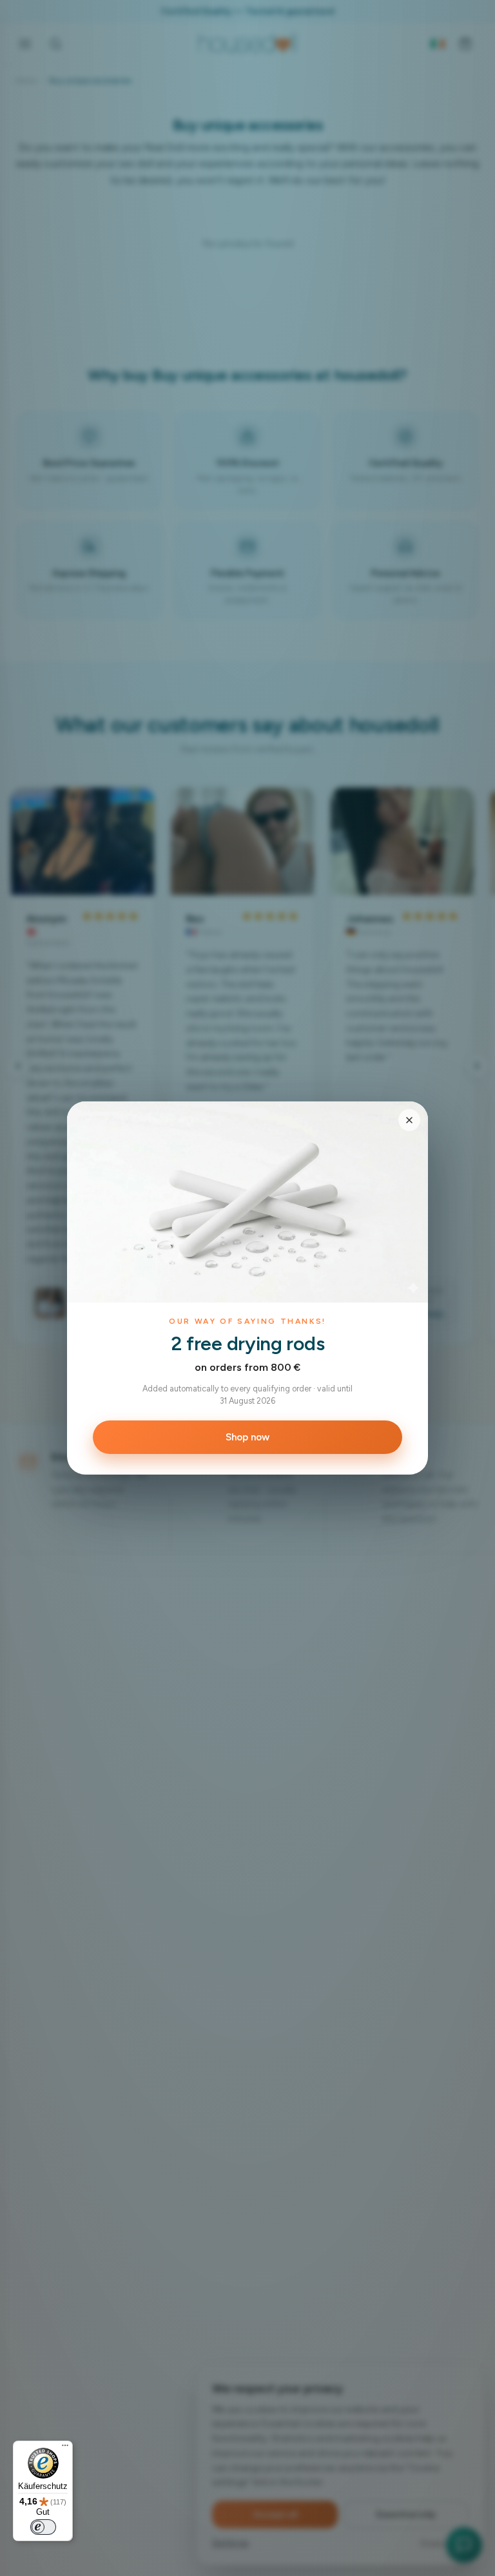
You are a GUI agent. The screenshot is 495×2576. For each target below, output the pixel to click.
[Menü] (65, 2448)
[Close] (409, 1120)
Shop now (247, 1437)
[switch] (43, 2527)
